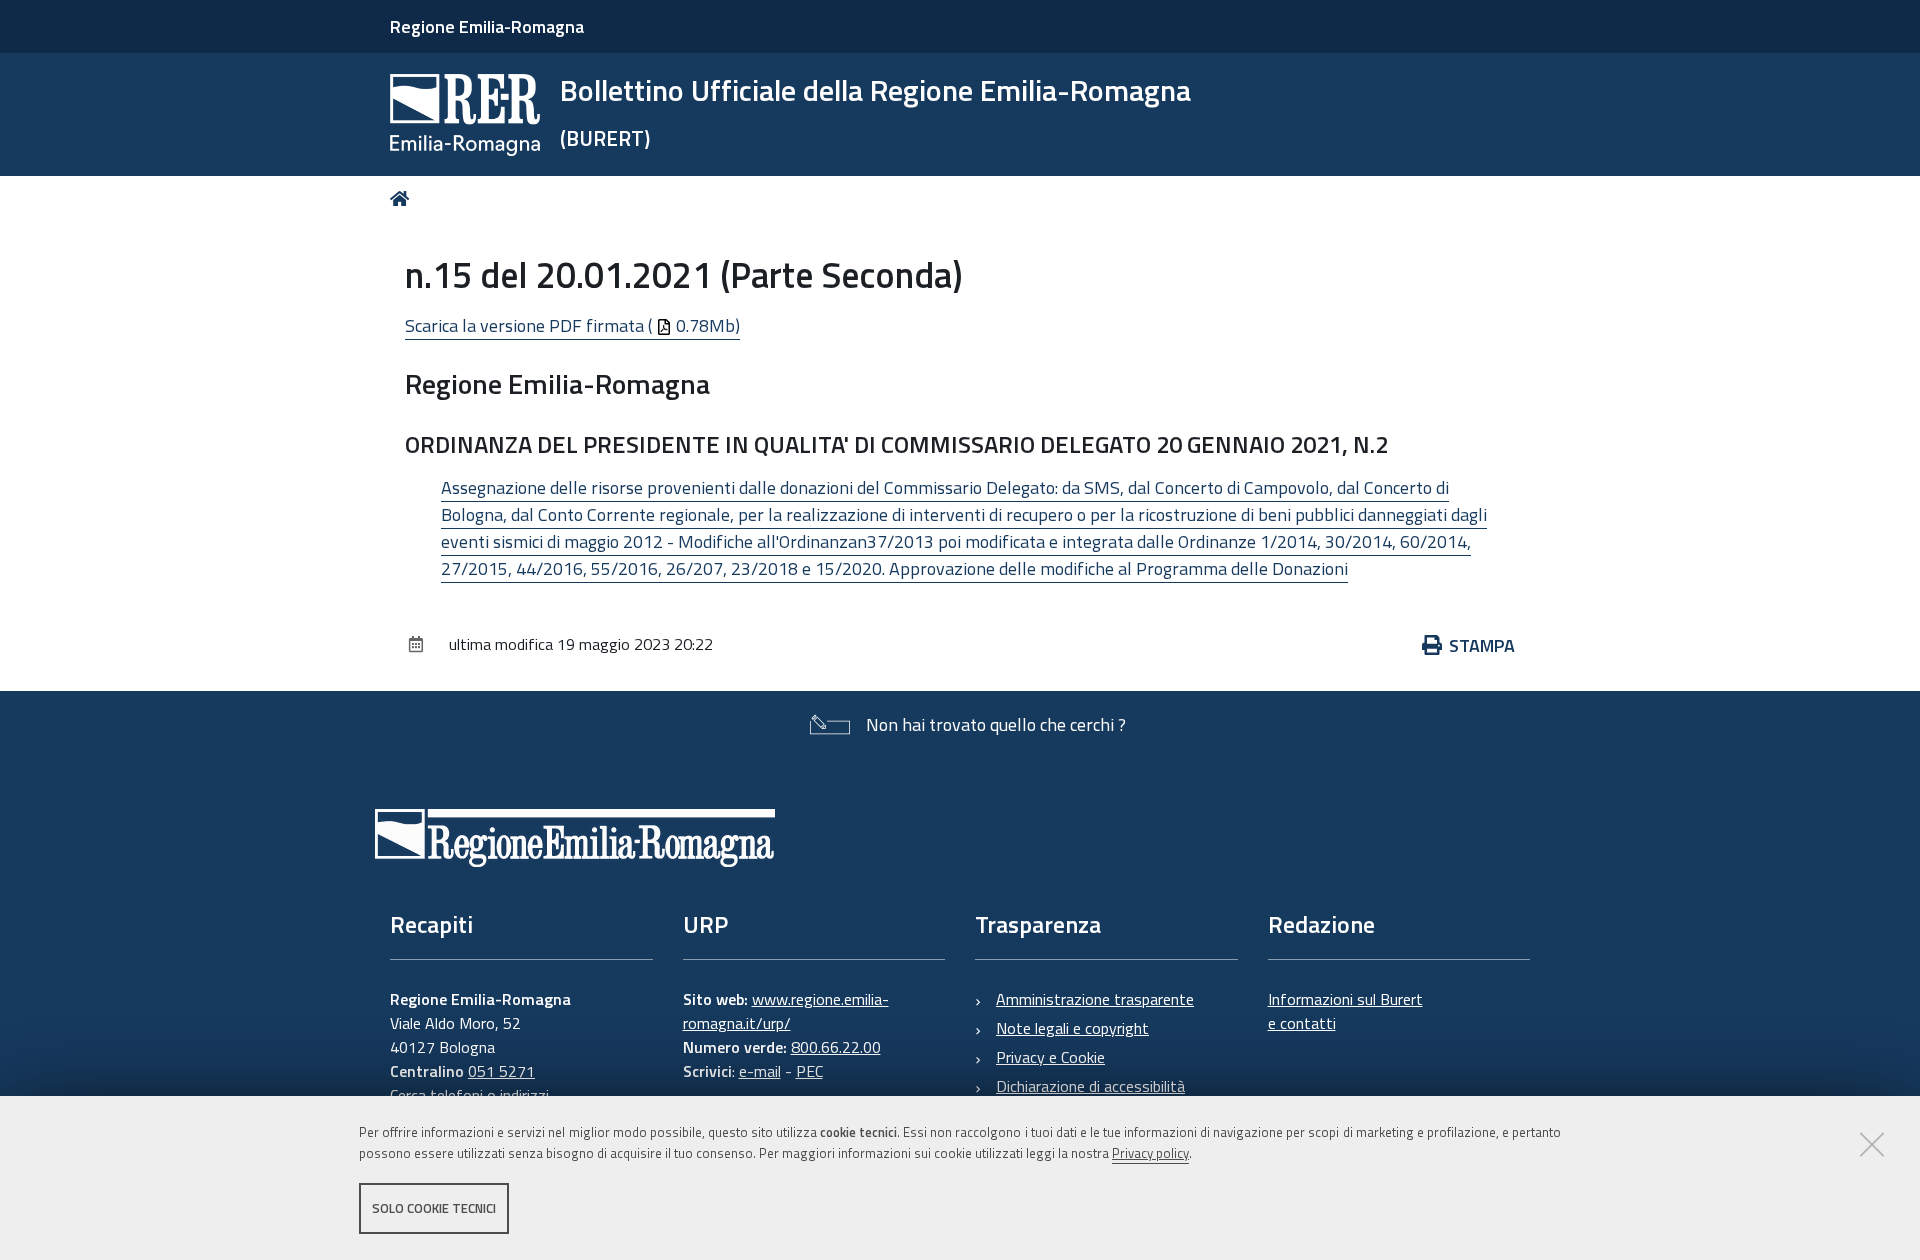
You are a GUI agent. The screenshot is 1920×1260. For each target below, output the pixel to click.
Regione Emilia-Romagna (487, 26)
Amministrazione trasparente (1095, 999)
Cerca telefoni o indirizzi (469, 1095)
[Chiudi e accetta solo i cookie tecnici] (1872, 1144)
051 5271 (501, 1071)
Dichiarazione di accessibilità (1090, 1086)
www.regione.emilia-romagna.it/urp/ (786, 1011)
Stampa (1482, 645)
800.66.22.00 (836, 1047)
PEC (809, 1071)
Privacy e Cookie (1050, 1057)
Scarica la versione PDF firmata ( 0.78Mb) (572, 325)
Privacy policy (1150, 1153)
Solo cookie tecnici (434, 1208)
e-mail (760, 1071)
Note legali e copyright (1072, 1028)
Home (403, 198)
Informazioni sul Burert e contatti (1345, 1011)
